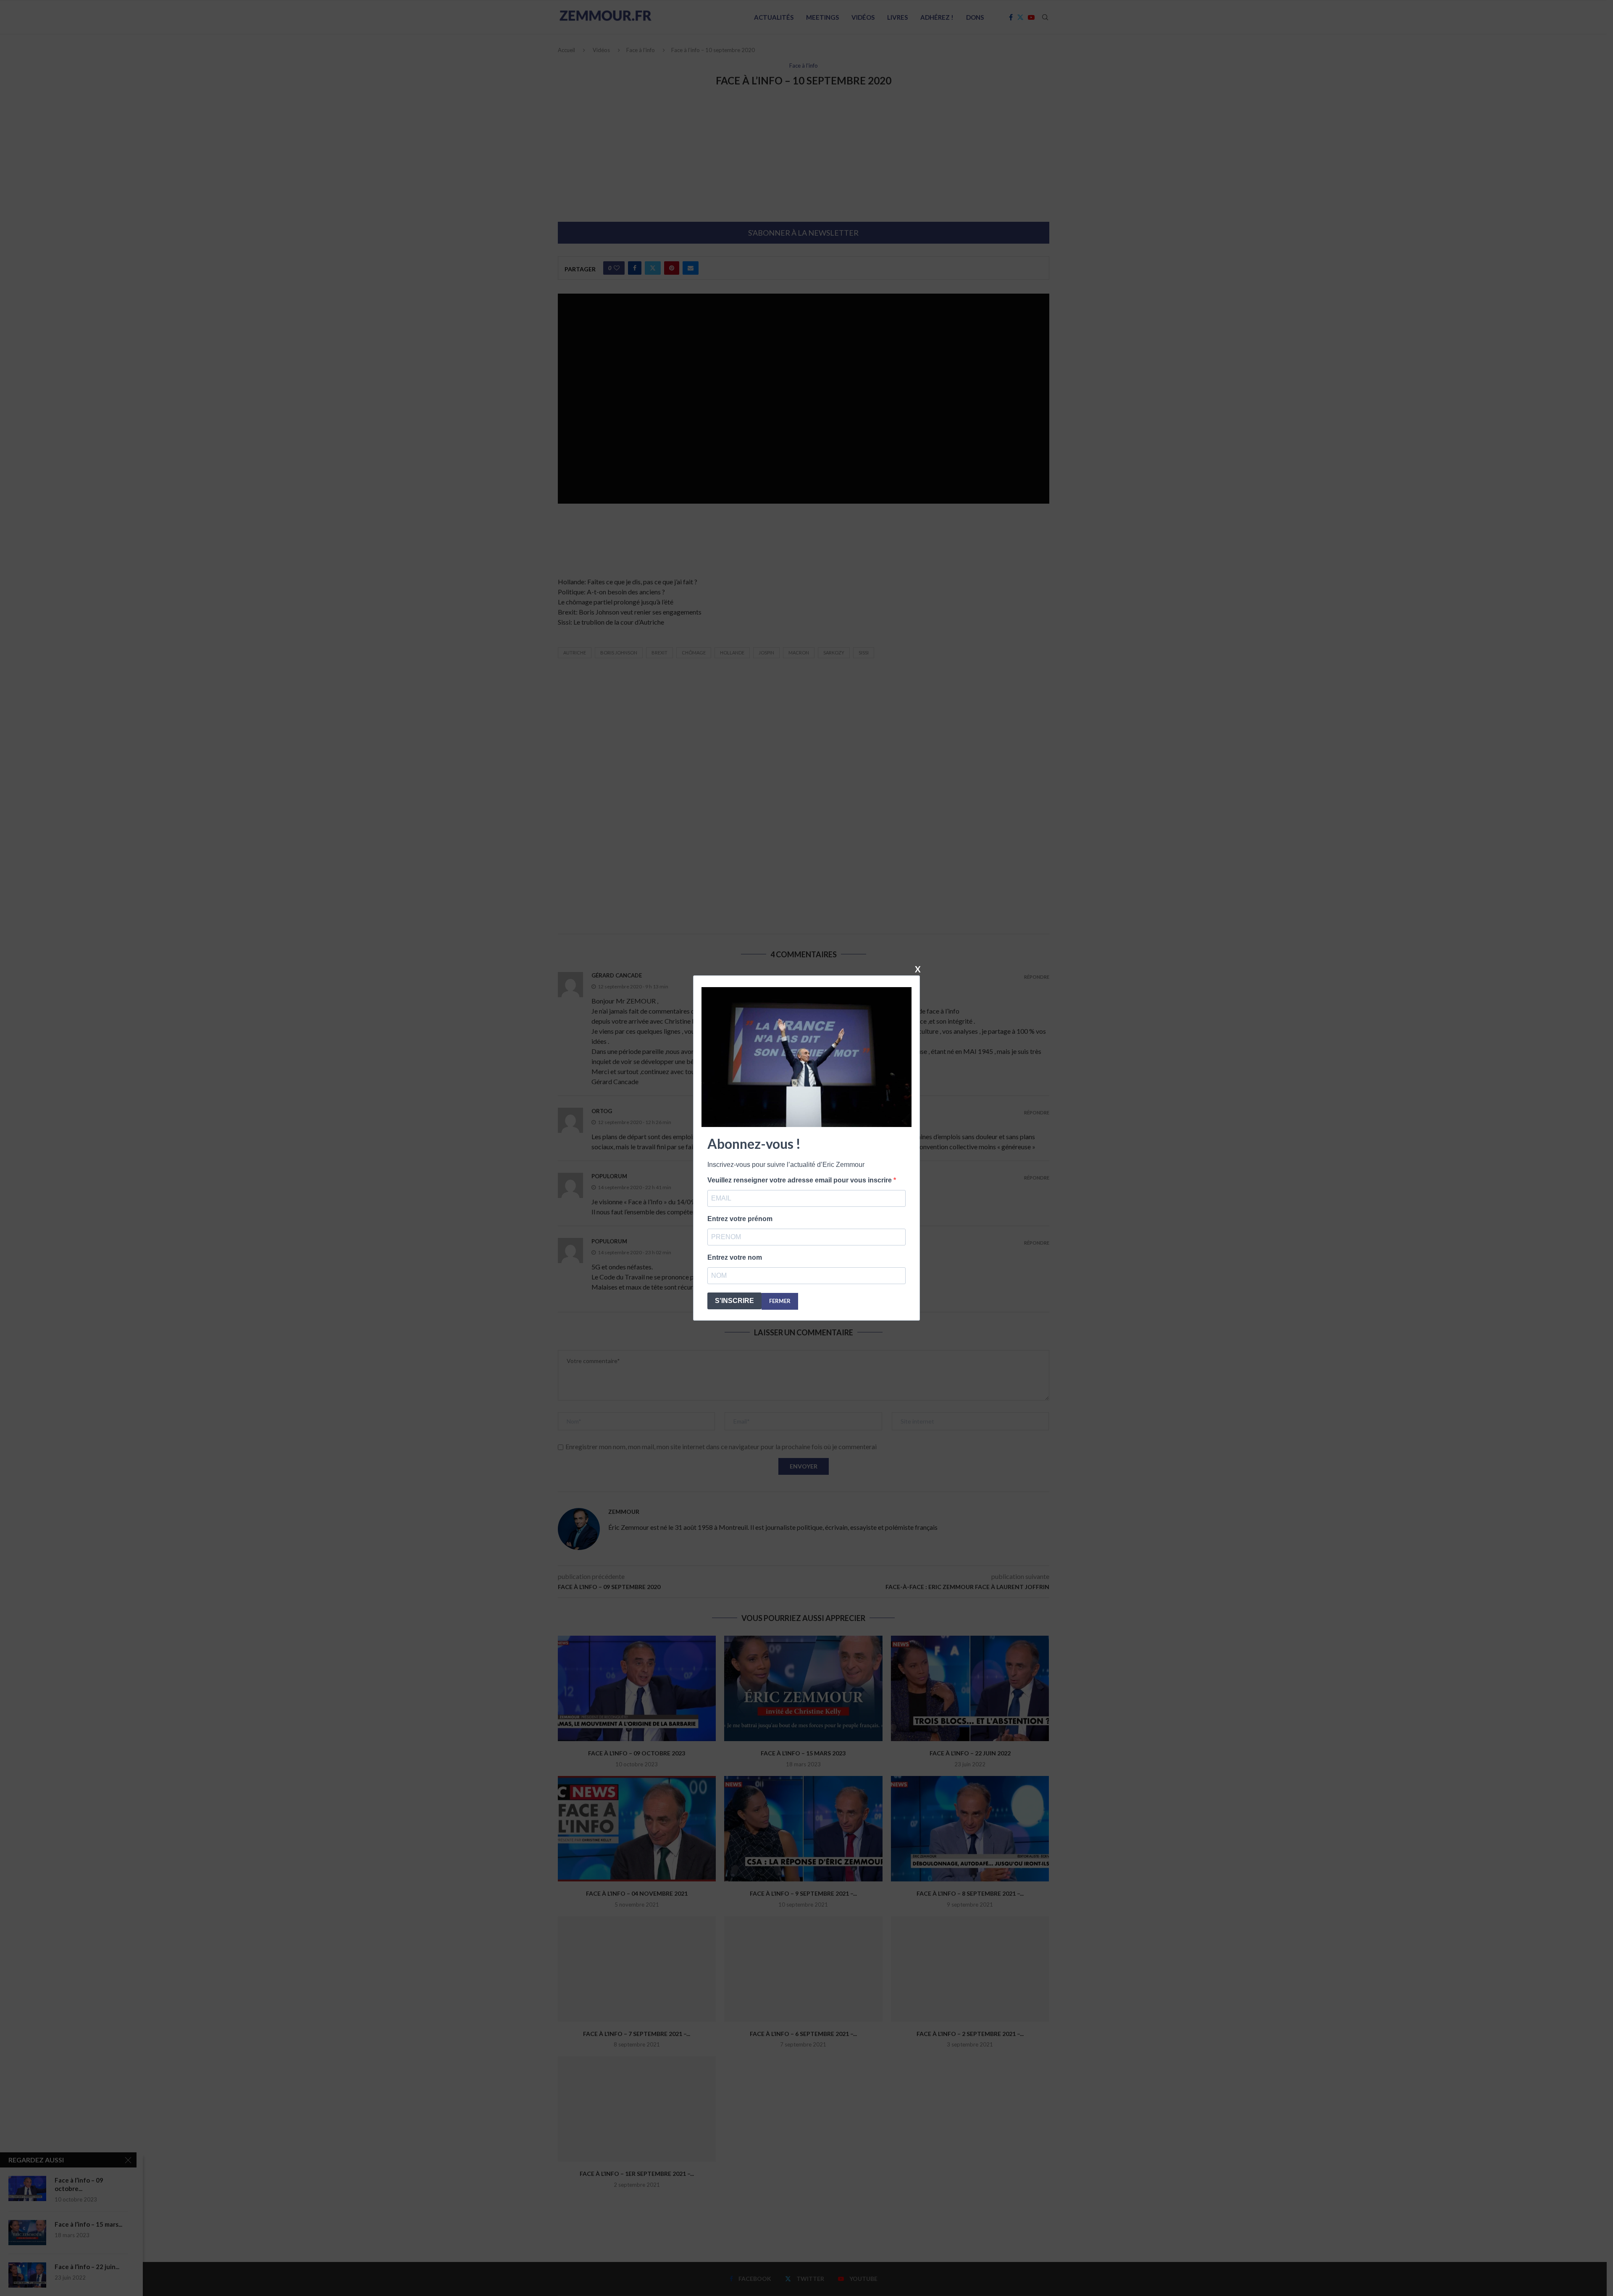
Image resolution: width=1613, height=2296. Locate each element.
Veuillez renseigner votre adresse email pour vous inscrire (800, 1180)
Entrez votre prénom (740, 1219)
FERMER (780, 1301)
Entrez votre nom (735, 1257)
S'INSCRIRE (734, 1301)
